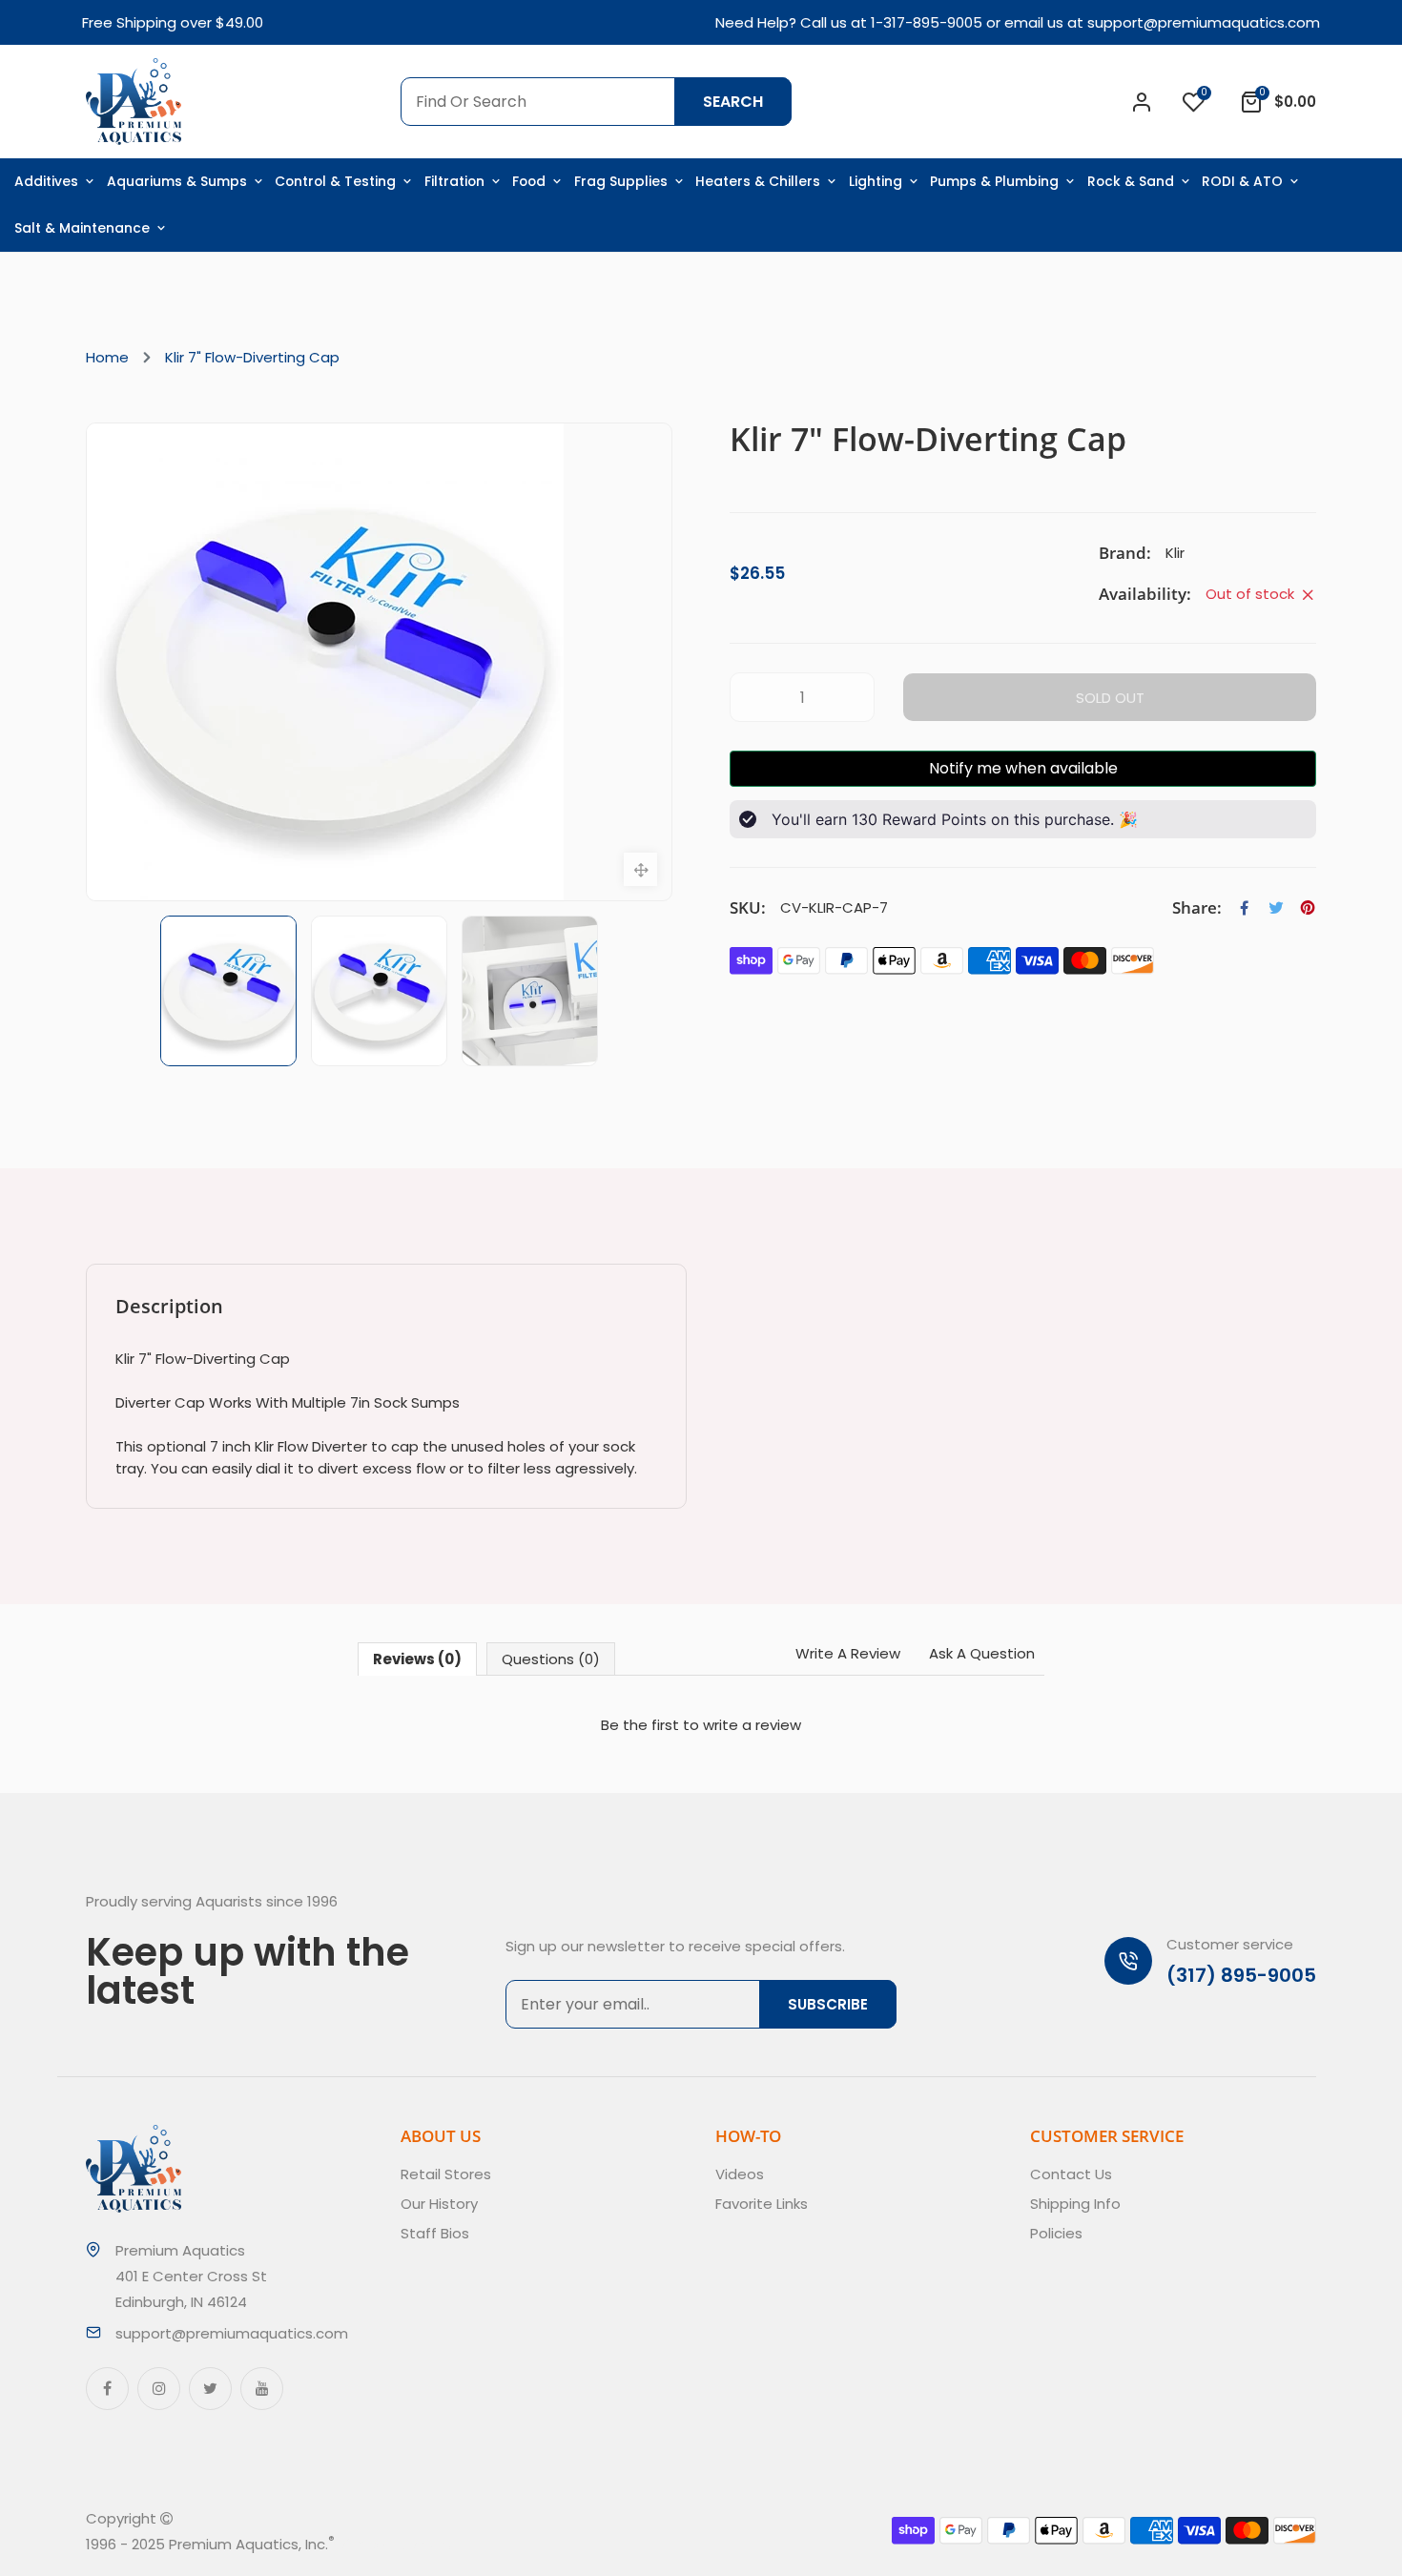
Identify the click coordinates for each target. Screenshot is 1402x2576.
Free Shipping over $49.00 (173, 22)
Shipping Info (1075, 2204)
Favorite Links (762, 2204)
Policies (1056, 2233)
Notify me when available (1023, 768)
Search (733, 102)
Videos (740, 2174)
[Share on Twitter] (1276, 908)
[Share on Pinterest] (1308, 908)
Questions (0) (551, 1659)
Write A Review (848, 1653)
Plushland (423, 2544)
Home (107, 357)
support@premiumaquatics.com (1204, 22)
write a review (752, 1725)
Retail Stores (446, 2174)
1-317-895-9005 (927, 22)
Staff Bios (435, 2233)
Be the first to (701, 1725)
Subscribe (828, 2004)
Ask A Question (982, 1653)
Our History (439, 2204)
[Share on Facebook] (1245, 908)
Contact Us (1071, 2174)
